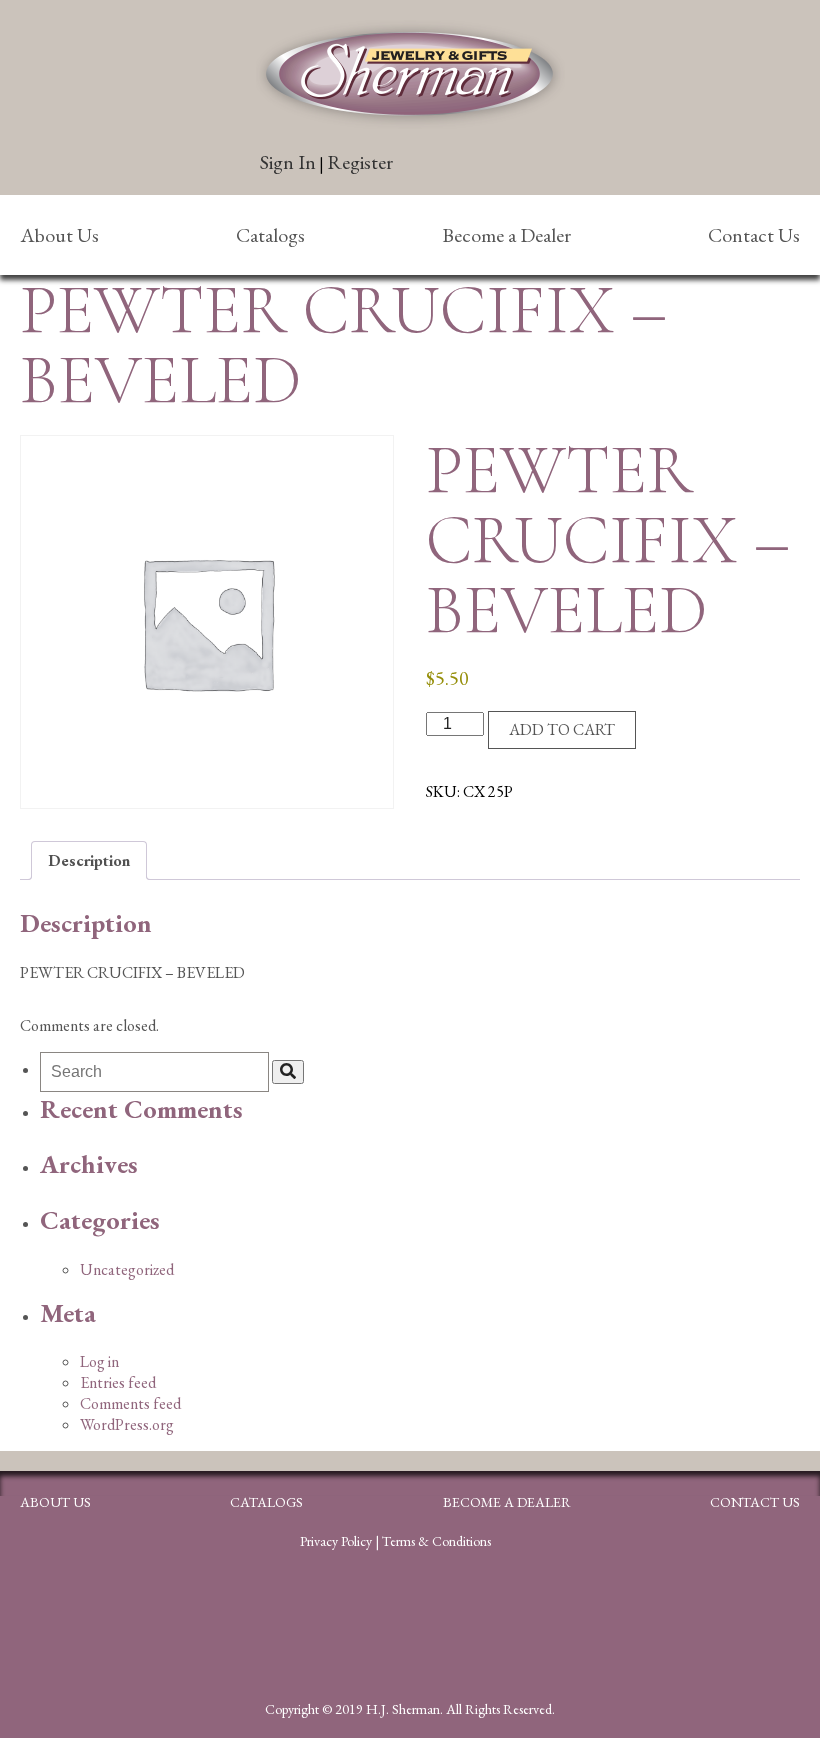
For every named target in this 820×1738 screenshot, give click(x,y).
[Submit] (288, 1072)
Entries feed (118, 1382)
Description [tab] (89, 860)
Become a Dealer (506, 235)
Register (360, 162)
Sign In (288, 162)
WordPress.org (127, 1424)
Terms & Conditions (436, 1541)
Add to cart (562, 729)
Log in (99, 1361)
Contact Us (754, 235)
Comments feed (130, 1403)
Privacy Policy (336, 1541)
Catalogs (270, 235)
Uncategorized (127, 1269)
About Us (59, 235)
